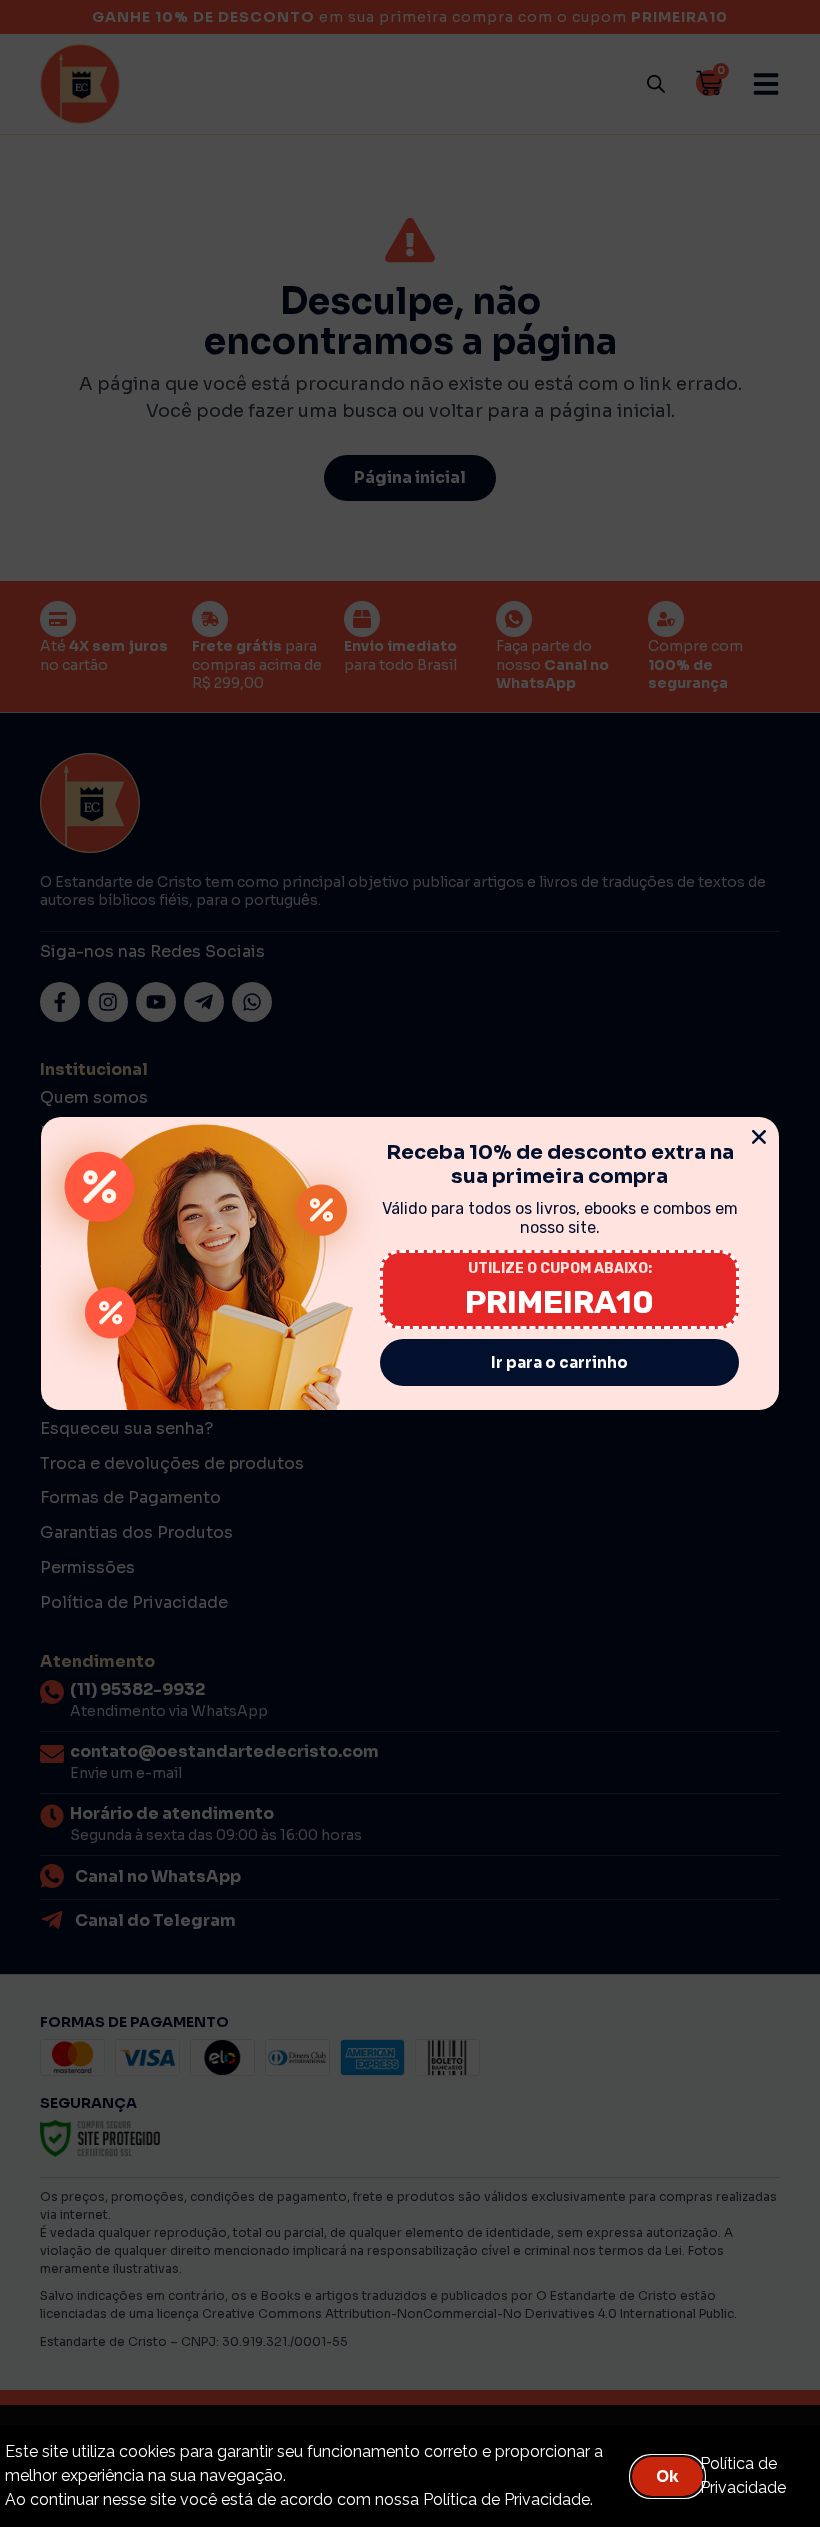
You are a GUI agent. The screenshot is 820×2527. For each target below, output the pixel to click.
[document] (410, 1263)
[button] (759, 1137)
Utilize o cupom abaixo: (560, 1268)
